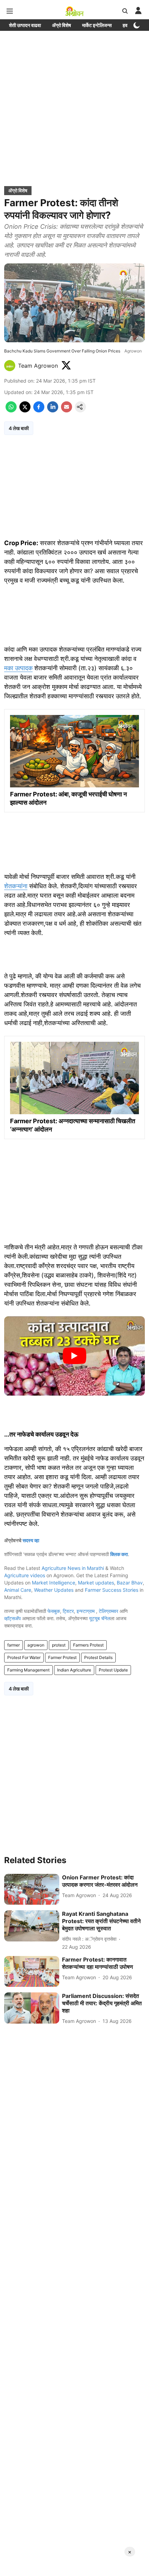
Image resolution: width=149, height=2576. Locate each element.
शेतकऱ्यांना (16, 886)
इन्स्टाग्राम (86, 1611)
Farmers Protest (88, 1645)
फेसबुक (54, 1611)
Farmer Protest (62, 1657)
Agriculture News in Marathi (73, 1568)
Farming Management (28, 1670)
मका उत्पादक (18, 668)
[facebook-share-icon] (39, 410)
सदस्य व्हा (31, 1540)
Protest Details (98, 1657)
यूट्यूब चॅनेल (100, 1618)
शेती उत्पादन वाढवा (25, 25)
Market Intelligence (54, 1583)
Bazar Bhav (130, 1583)
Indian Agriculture (74, 1670)
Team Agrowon (38, 366)
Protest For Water (24, 1657)
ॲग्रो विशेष (62, 25)
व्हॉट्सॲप (12, 1618)
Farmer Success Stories (112, 1590)
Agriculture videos (25, 1575)
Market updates (96, 1583)
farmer (14, 1645)
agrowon (36, 1645)
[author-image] (10, 366)
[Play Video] (74, 1356)
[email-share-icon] (67, 410)
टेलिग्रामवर (108, 1611)
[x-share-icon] (25, 410)
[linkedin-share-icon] (53, 410)
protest (59, 1645)
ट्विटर (68, 1611)
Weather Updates (54, 1590)
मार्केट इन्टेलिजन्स (97, 25)
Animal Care (18, 1590)
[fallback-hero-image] (32, 1889)
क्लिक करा (119, 1554)
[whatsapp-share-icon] (11, 410)
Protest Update (113, 1670)
